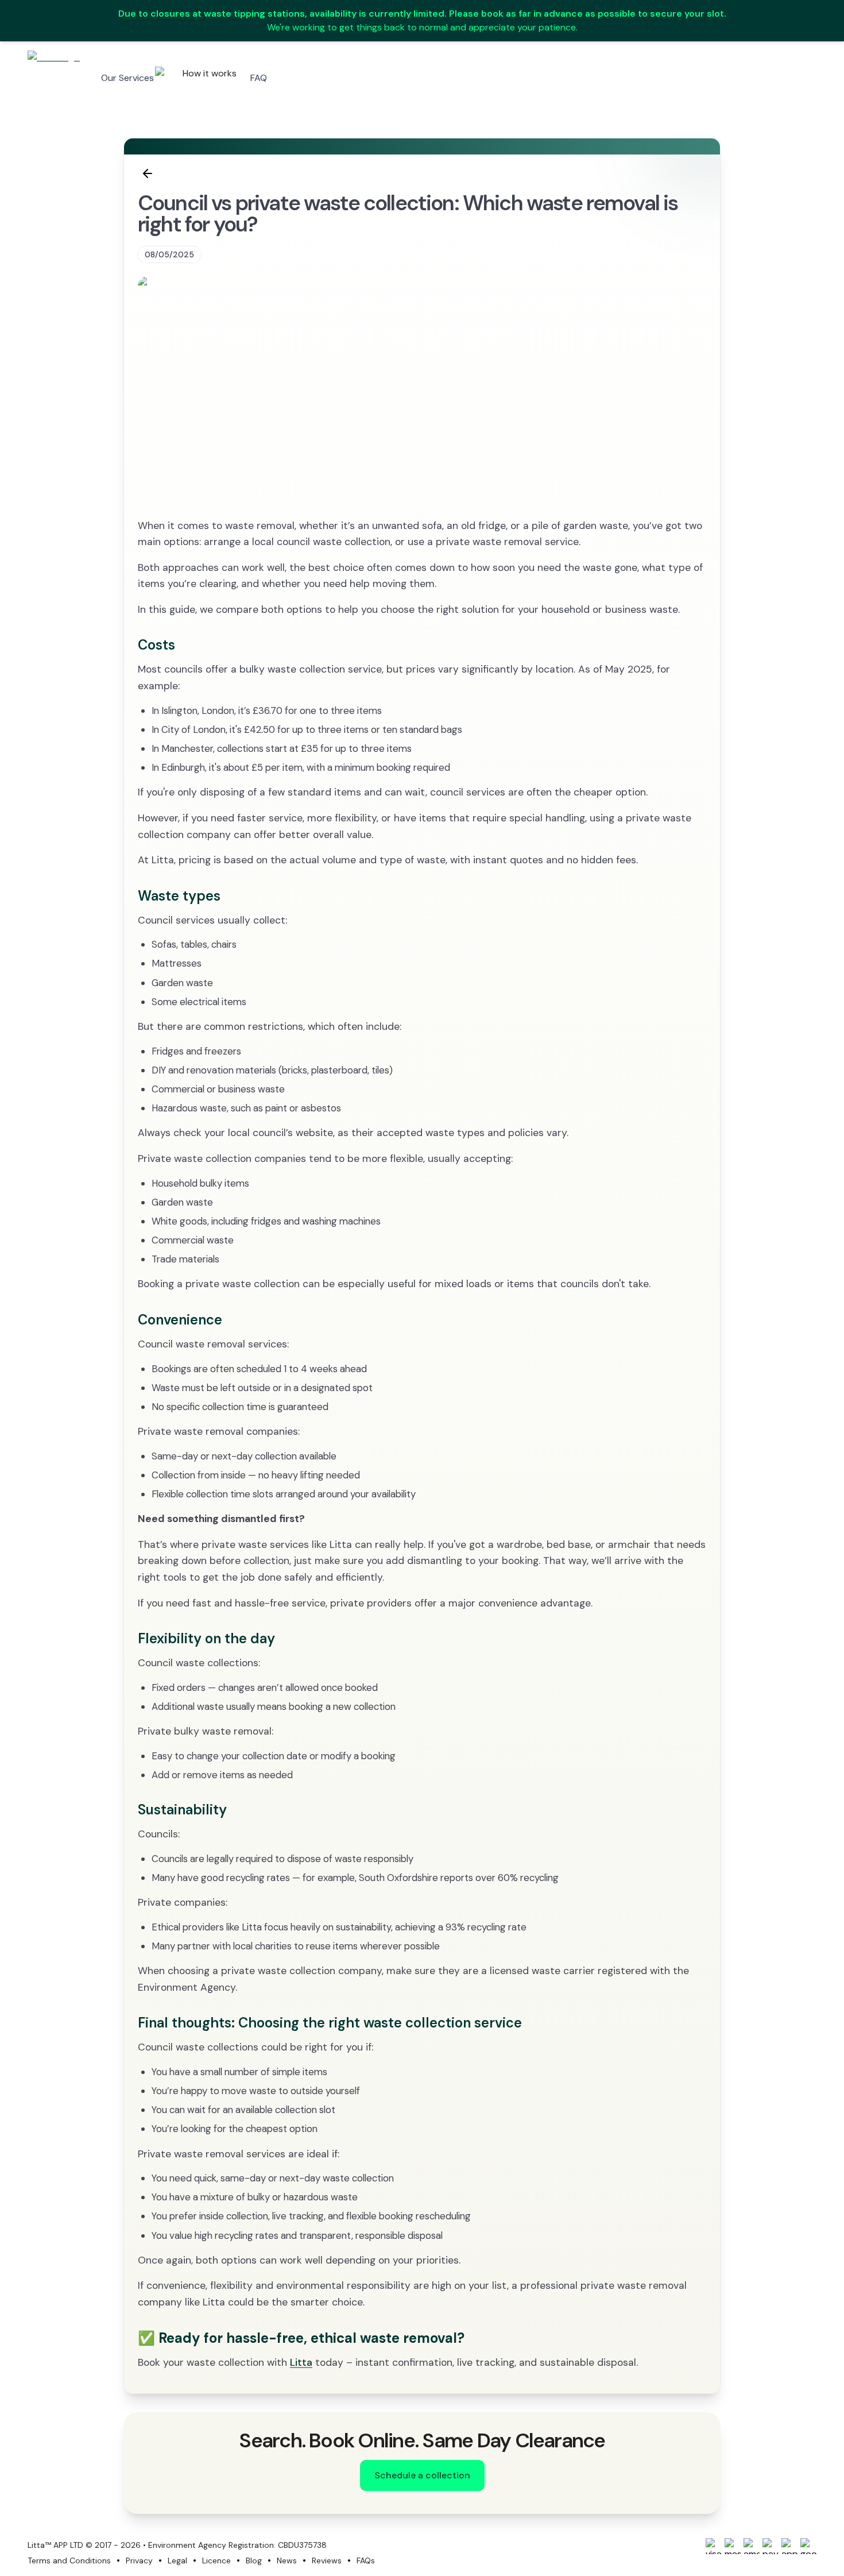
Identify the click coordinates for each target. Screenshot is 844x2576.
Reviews (327, 2560)
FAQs (366, 2560)
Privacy (139, 2560)
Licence (216, 2560)
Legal (177, 2560)
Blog (254, 2560)
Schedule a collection (422, 2475)
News (287, 2560)
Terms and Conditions (69, 2560)
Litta (301, 2362)
